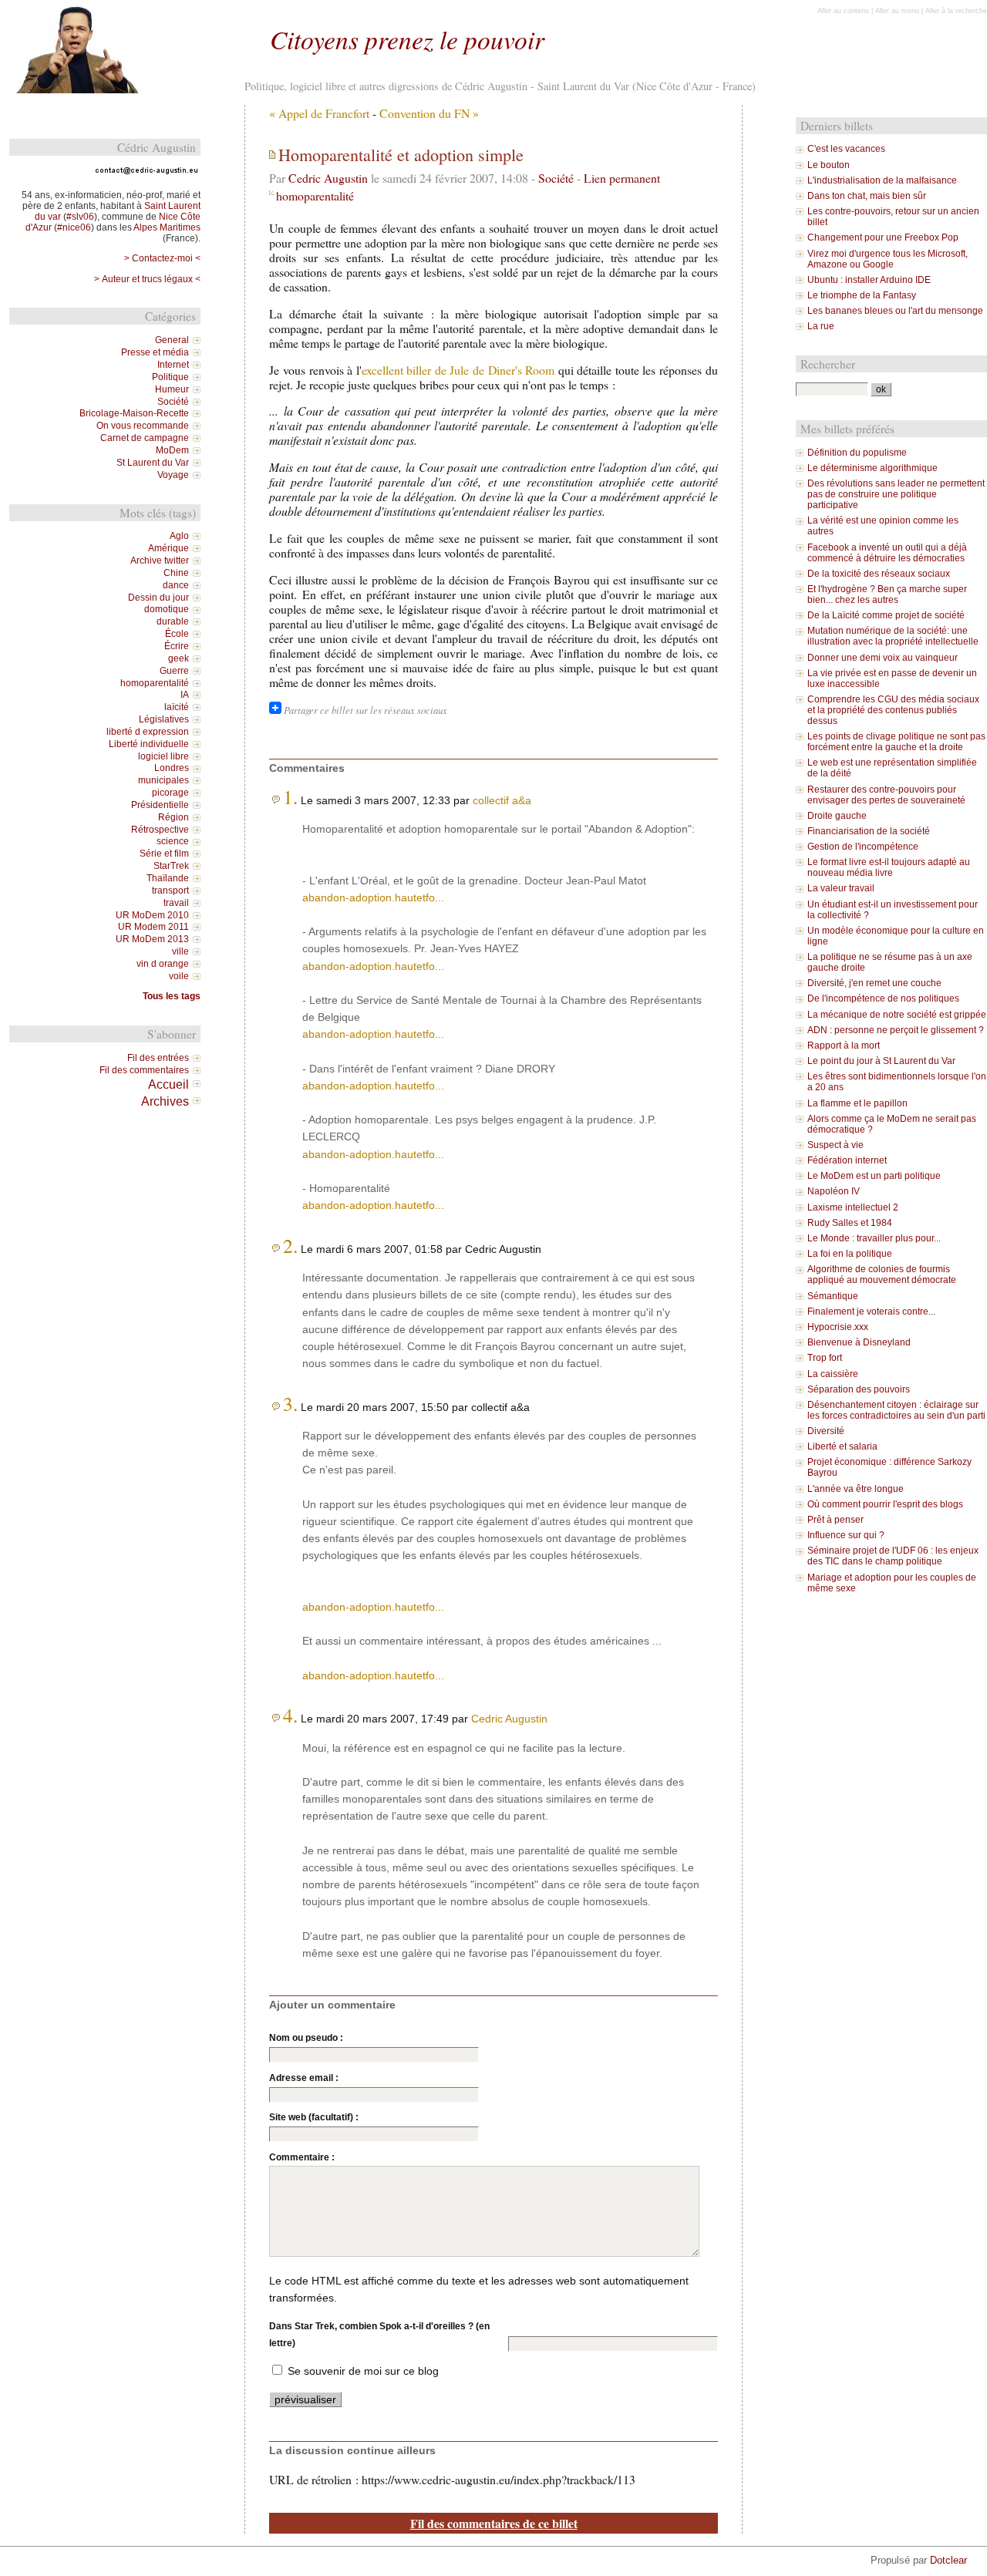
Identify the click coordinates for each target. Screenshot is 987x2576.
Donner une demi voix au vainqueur (883, 658)
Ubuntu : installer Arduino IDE (869, 280)
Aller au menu (897, 11)
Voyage (173, 475)
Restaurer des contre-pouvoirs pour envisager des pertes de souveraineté (886, 795)
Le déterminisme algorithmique (872, 468)
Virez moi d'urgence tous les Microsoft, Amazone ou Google (888, 259)
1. (290, 796)
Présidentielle (160, 805)
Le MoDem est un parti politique (874, 1176)
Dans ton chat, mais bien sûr (867, 196)
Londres (172, 768)
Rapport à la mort (844, 1046)
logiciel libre (163, 756)
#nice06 (74, 227)
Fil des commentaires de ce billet (494, 2523)
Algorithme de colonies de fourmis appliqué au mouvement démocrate (882, 1275)
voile (179, 976)
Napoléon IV (834, 1191)
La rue (821, 326)
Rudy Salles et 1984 (850, 1223)
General (172, 340)
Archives (165, 1101)
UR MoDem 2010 (152, 915)
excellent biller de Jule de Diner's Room (458, 370)
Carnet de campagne (145, 438)
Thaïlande (168, 878)
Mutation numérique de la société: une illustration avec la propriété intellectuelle (893, 636)
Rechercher (828, 364)
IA (185, 695)
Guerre (174, 671)
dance (176, 585)
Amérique (168, 548)
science (173, 841)
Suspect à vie (835, 1145)
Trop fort (825, 1358)
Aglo (179, 536)
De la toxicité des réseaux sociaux (879, 574)
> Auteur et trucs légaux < (147, 279)
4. (290, 1715)
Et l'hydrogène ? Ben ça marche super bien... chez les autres (887, 594)
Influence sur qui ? (846, 1535)
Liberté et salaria (842, 1446)
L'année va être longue (856, 1489)
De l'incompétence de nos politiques (883, 998)
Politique (170, 377)
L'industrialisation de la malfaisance (882, 180)
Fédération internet (847, 1160)
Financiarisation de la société (869, 831)
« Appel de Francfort (319, 113)
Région (173, 817)
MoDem (172, 450)
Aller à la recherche (956, 11)
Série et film (164, 854)
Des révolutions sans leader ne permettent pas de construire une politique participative (896, 494)
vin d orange (163, 964)
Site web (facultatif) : (314, 2117)
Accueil (168, 1084)
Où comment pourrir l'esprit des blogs (885, 1504)
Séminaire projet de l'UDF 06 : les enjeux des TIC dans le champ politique (893, 1556)
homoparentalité (315, 195)
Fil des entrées (158, 1058)
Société (556, 178)
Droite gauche (837, 816)
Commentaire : (302, 2157)
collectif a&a (502, 800)
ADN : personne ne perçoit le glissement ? (896, 1030)
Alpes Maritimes (167, 227)
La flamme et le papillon (857, 1103)
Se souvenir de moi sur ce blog (363, 2371)
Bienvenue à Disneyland (859, 1342)
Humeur (172, 389)
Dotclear (948, 2560)
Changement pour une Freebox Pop (883, 237)
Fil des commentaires (144, 1070)
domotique (167, 609)
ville (180, 951)
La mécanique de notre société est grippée (897, 1015)
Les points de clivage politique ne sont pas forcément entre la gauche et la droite (896, 742)
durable (173, 621)
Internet (173, 365)
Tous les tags (172, 996)
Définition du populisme (857, 453)
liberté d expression (148, 732)
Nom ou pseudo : (306, 2038)
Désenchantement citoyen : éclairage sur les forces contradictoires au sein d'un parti (896, 1410)
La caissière (833, 1374)
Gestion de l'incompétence (863, 847)
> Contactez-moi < (162, 258)
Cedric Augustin (328, 178)
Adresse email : (304, 2078)
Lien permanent (622, 178)
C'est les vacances (846, 149)
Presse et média (155, 352)
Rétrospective (160, 830)
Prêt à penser (835, 1520)
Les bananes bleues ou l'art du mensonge (895, 311)
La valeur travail (841, 888)
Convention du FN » (429, 113)
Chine (176, 573)
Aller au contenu (843, 11)
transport (170, 891)
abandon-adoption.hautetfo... (373, 897)
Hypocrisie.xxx (838, 1327)
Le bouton (829, 165)
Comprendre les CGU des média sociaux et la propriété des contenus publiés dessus (893, 710)
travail (176, 903)
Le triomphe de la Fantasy (862, 295)
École (177, 634)
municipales (163, 780)
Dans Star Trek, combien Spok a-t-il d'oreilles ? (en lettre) (379, 2335)
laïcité (177, 707)
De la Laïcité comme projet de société (886, 615)
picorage (170, 793)
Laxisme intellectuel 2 (853, 1207)
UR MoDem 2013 (152, 939)
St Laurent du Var (153, 463)
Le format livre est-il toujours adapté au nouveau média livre (889, 867)
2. (290, 1245)
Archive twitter (160, 561)
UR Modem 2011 (153, 927)
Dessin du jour (158, 598)
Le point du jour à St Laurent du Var (881, 1061)
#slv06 (80, 217)
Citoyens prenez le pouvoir (407, 39)
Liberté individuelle (149, 744)
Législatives (164, 719)
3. (290, 1403)
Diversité (826, 1431)
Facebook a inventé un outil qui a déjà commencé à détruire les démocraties (887, 553)
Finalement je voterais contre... (871, 1312)
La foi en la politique (850, 1254)
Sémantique (833, 1296)
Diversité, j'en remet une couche (874, 983)
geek (179, 658)
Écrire (177, 646)
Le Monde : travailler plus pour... (874, 1238)
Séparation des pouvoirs (859, 1389)
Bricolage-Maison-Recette (134, 413)
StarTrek (171, 866)
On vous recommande (143, 426)
